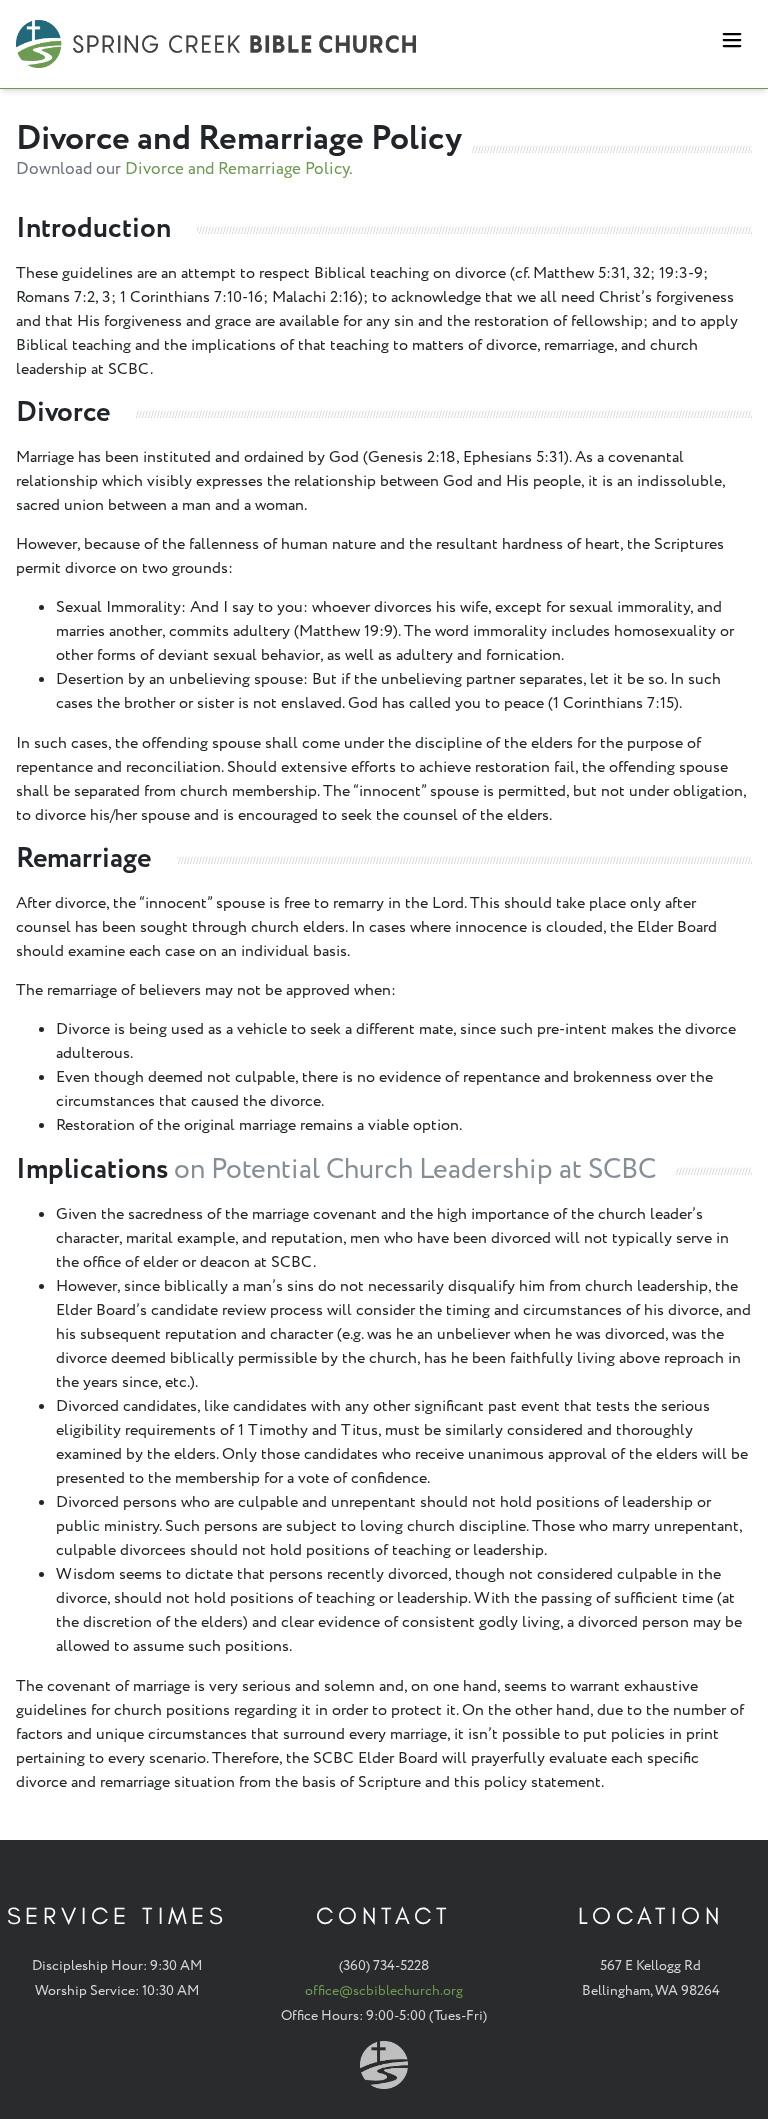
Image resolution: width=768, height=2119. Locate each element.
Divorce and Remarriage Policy (237, 169)
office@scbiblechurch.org (384, 1991)
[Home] (216, 44)
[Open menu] (732, 44)
